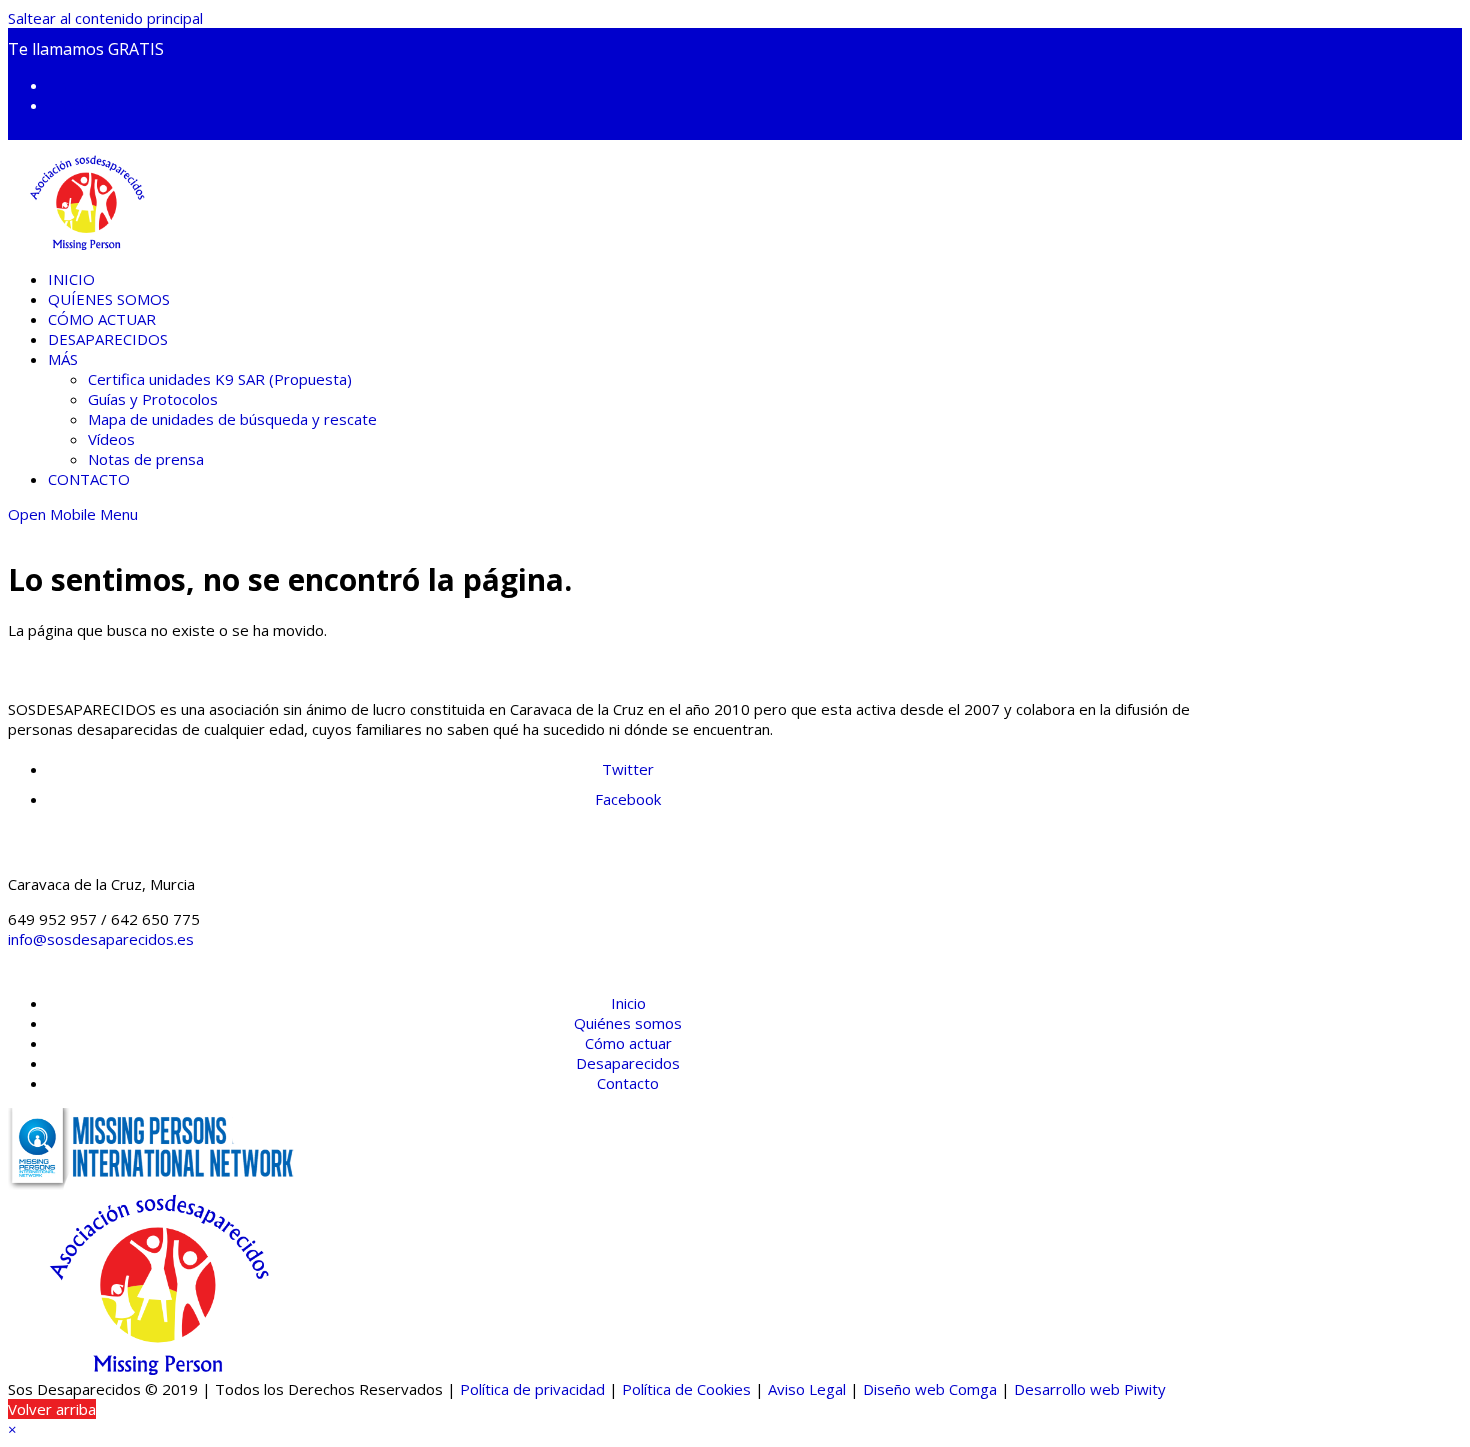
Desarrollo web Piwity (1090, 1389)
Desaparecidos (628, 1063)
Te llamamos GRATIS (86, 49)
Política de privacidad (532, 1389)
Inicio (628, 1003)
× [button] (12, 1429)
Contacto (628, 1083)
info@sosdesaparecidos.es (101, 939)
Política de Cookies (686, 1389)
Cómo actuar (628, 1043)
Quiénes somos (628, 1023)
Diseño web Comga (930, 1389)
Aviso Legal (807, 1389)
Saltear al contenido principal (105, 18)
